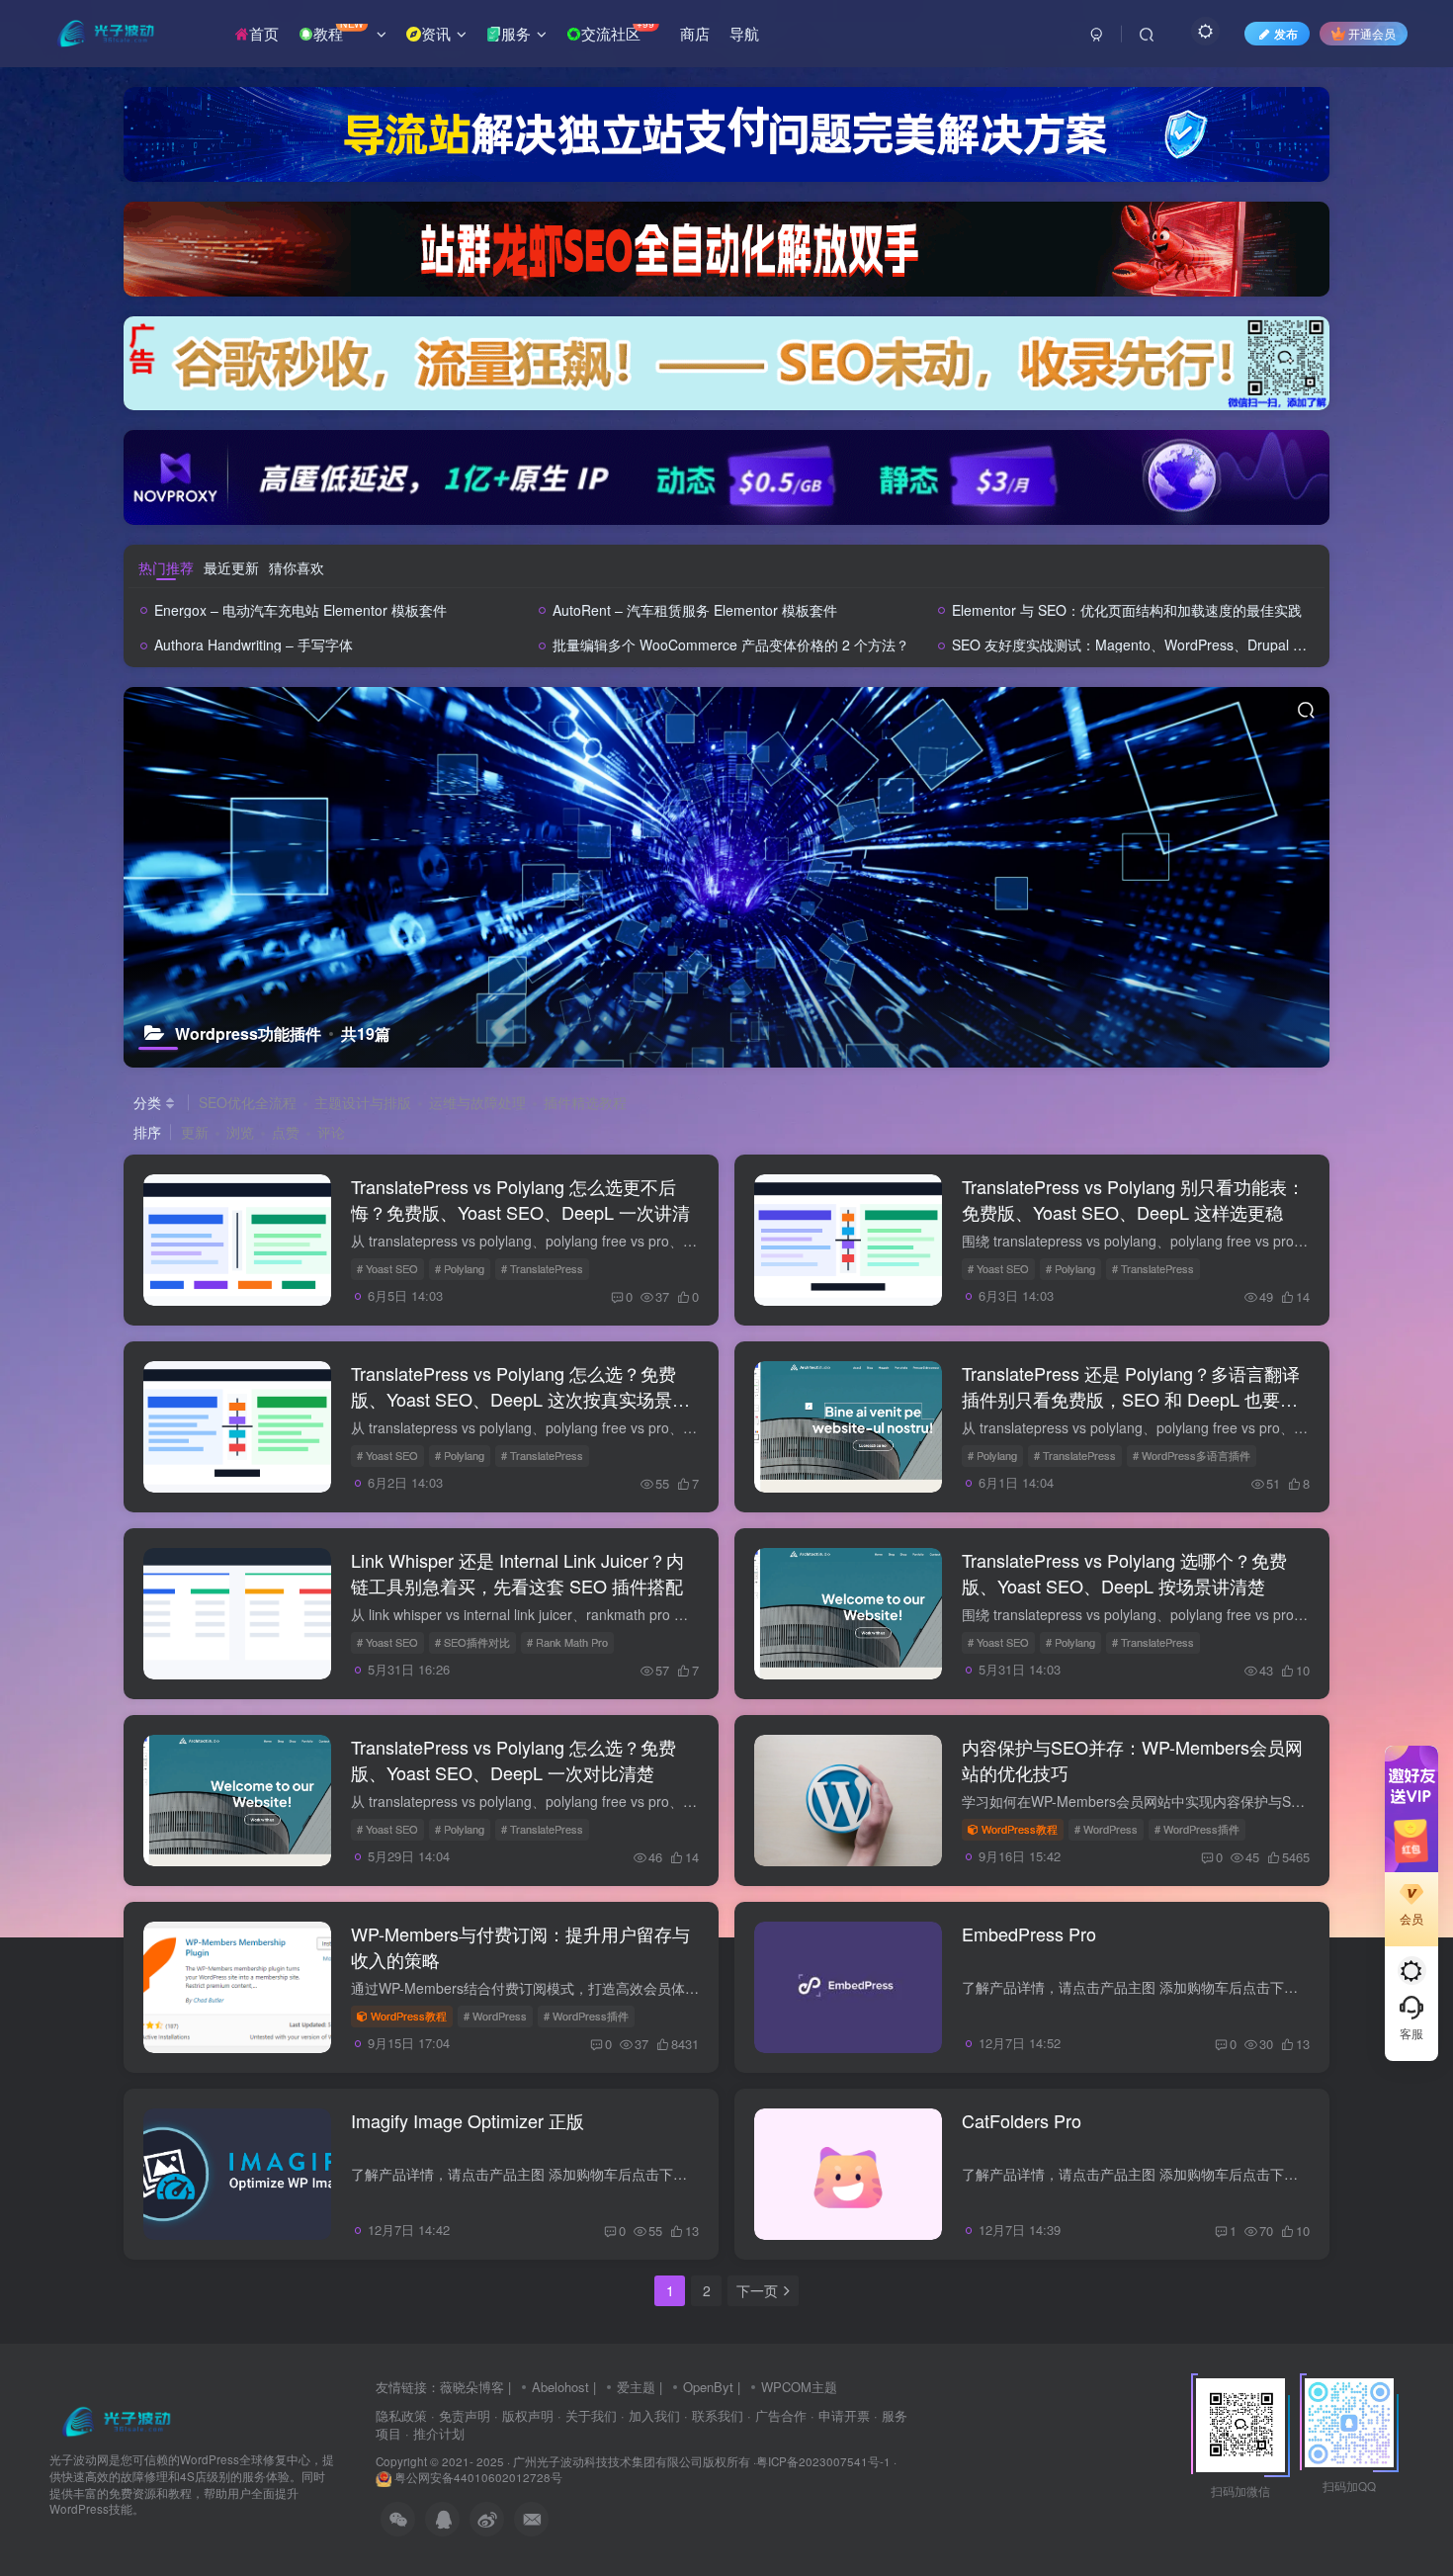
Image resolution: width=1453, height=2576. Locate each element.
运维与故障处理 (477, 1102)
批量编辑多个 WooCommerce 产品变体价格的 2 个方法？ (731, 644)
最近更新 (231, 567)
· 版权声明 (524, 2415)
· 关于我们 (587, 2415)
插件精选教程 (585, 1102)
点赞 (286, 1132)
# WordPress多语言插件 (1192, 1455)
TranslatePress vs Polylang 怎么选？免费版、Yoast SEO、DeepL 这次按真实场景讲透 (520, 1398)
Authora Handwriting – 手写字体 (254, 644)
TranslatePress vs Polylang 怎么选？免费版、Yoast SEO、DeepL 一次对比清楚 (513, 1759)
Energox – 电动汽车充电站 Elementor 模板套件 (300, 610)
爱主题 (636, 2387)
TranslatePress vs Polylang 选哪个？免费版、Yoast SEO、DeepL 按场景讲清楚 (1124, 1572)
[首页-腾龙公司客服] (116, 2420)
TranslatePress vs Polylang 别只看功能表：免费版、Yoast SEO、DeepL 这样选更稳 (1133, 1199)
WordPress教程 (1020, 1829)
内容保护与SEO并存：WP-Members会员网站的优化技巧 (1132, 1759)
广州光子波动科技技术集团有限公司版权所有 (632, 2461)
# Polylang (460, 1268)
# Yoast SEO (387, 1268)
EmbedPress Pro (1029, 1933)
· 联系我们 (714, 2415)
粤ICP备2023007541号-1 (823, 2461)
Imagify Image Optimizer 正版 (468, 2120)
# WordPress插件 (1197, 1829)
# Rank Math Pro (567, 1642)
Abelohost (560, 2387)
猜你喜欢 (297, 567)
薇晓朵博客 (472, 2387)
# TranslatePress (542, 1268)
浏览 (240, 1132)
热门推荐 (166, 567)
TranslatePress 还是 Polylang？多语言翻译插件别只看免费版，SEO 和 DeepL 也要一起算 (1131, 1398)
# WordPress (1106, 1829)
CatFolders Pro (1022, 2120)
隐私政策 (401, 2415)
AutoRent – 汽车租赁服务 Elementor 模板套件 (695, 610)
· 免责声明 (461, 2415)
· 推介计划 (435, 2433)
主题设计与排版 (363, 1102)
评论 (331, 1132)
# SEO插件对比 (472, 1642)
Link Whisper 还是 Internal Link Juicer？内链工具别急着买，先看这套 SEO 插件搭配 (517, 1572)
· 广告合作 (777, 2415)
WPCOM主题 (799, 2387)
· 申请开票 (840, 2415)
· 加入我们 (650, 2415)
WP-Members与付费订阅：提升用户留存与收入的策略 (520, 1946)
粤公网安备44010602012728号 (477, 2477)
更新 (195, 1132)
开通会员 (1372, 33)
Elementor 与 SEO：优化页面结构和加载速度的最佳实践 (1127, 610)
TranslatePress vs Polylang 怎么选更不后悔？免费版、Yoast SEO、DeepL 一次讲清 (520, 1199)
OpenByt (708, 2387)
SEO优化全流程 (248, 1102)
